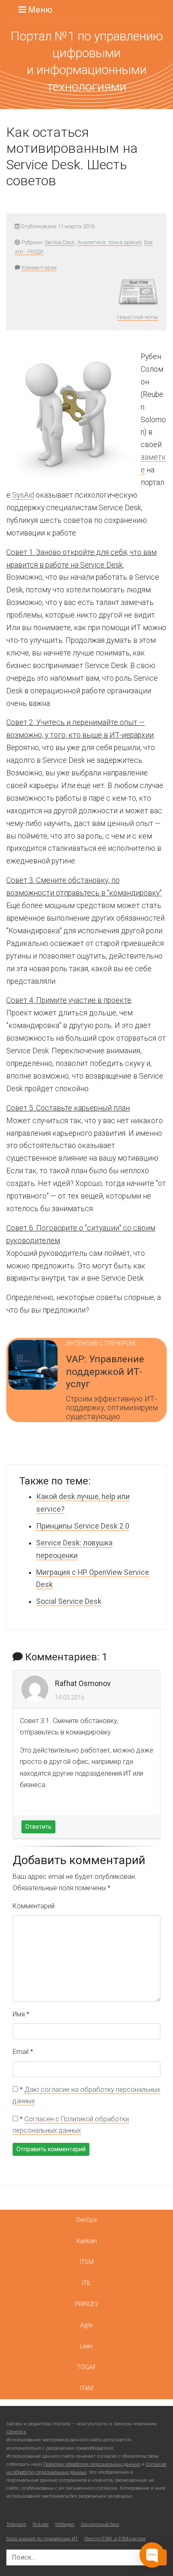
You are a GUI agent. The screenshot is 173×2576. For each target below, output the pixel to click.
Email (23, 2052)
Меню (39, 10)
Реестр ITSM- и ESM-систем (115, 2539)
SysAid (23, 495)
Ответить (38, 1827)
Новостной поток (138, 317)
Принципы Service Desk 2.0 (83, 1526)
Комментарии (39, 268)
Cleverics (16, 2432)
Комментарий (34, 1906)
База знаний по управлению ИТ (42, 2539)
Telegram (16, 2524)
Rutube (41, 2524)
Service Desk (60, 242)
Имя (21, 2014)
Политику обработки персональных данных (92, 2464)
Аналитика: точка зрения (109, 242)
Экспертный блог (100, 2524)
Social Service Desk (69, 1601)
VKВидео (65, 2524)
